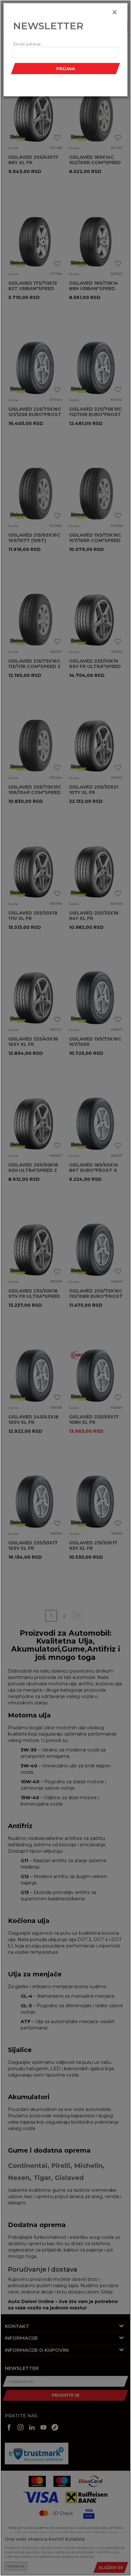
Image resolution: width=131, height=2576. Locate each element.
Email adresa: (27, 44)
